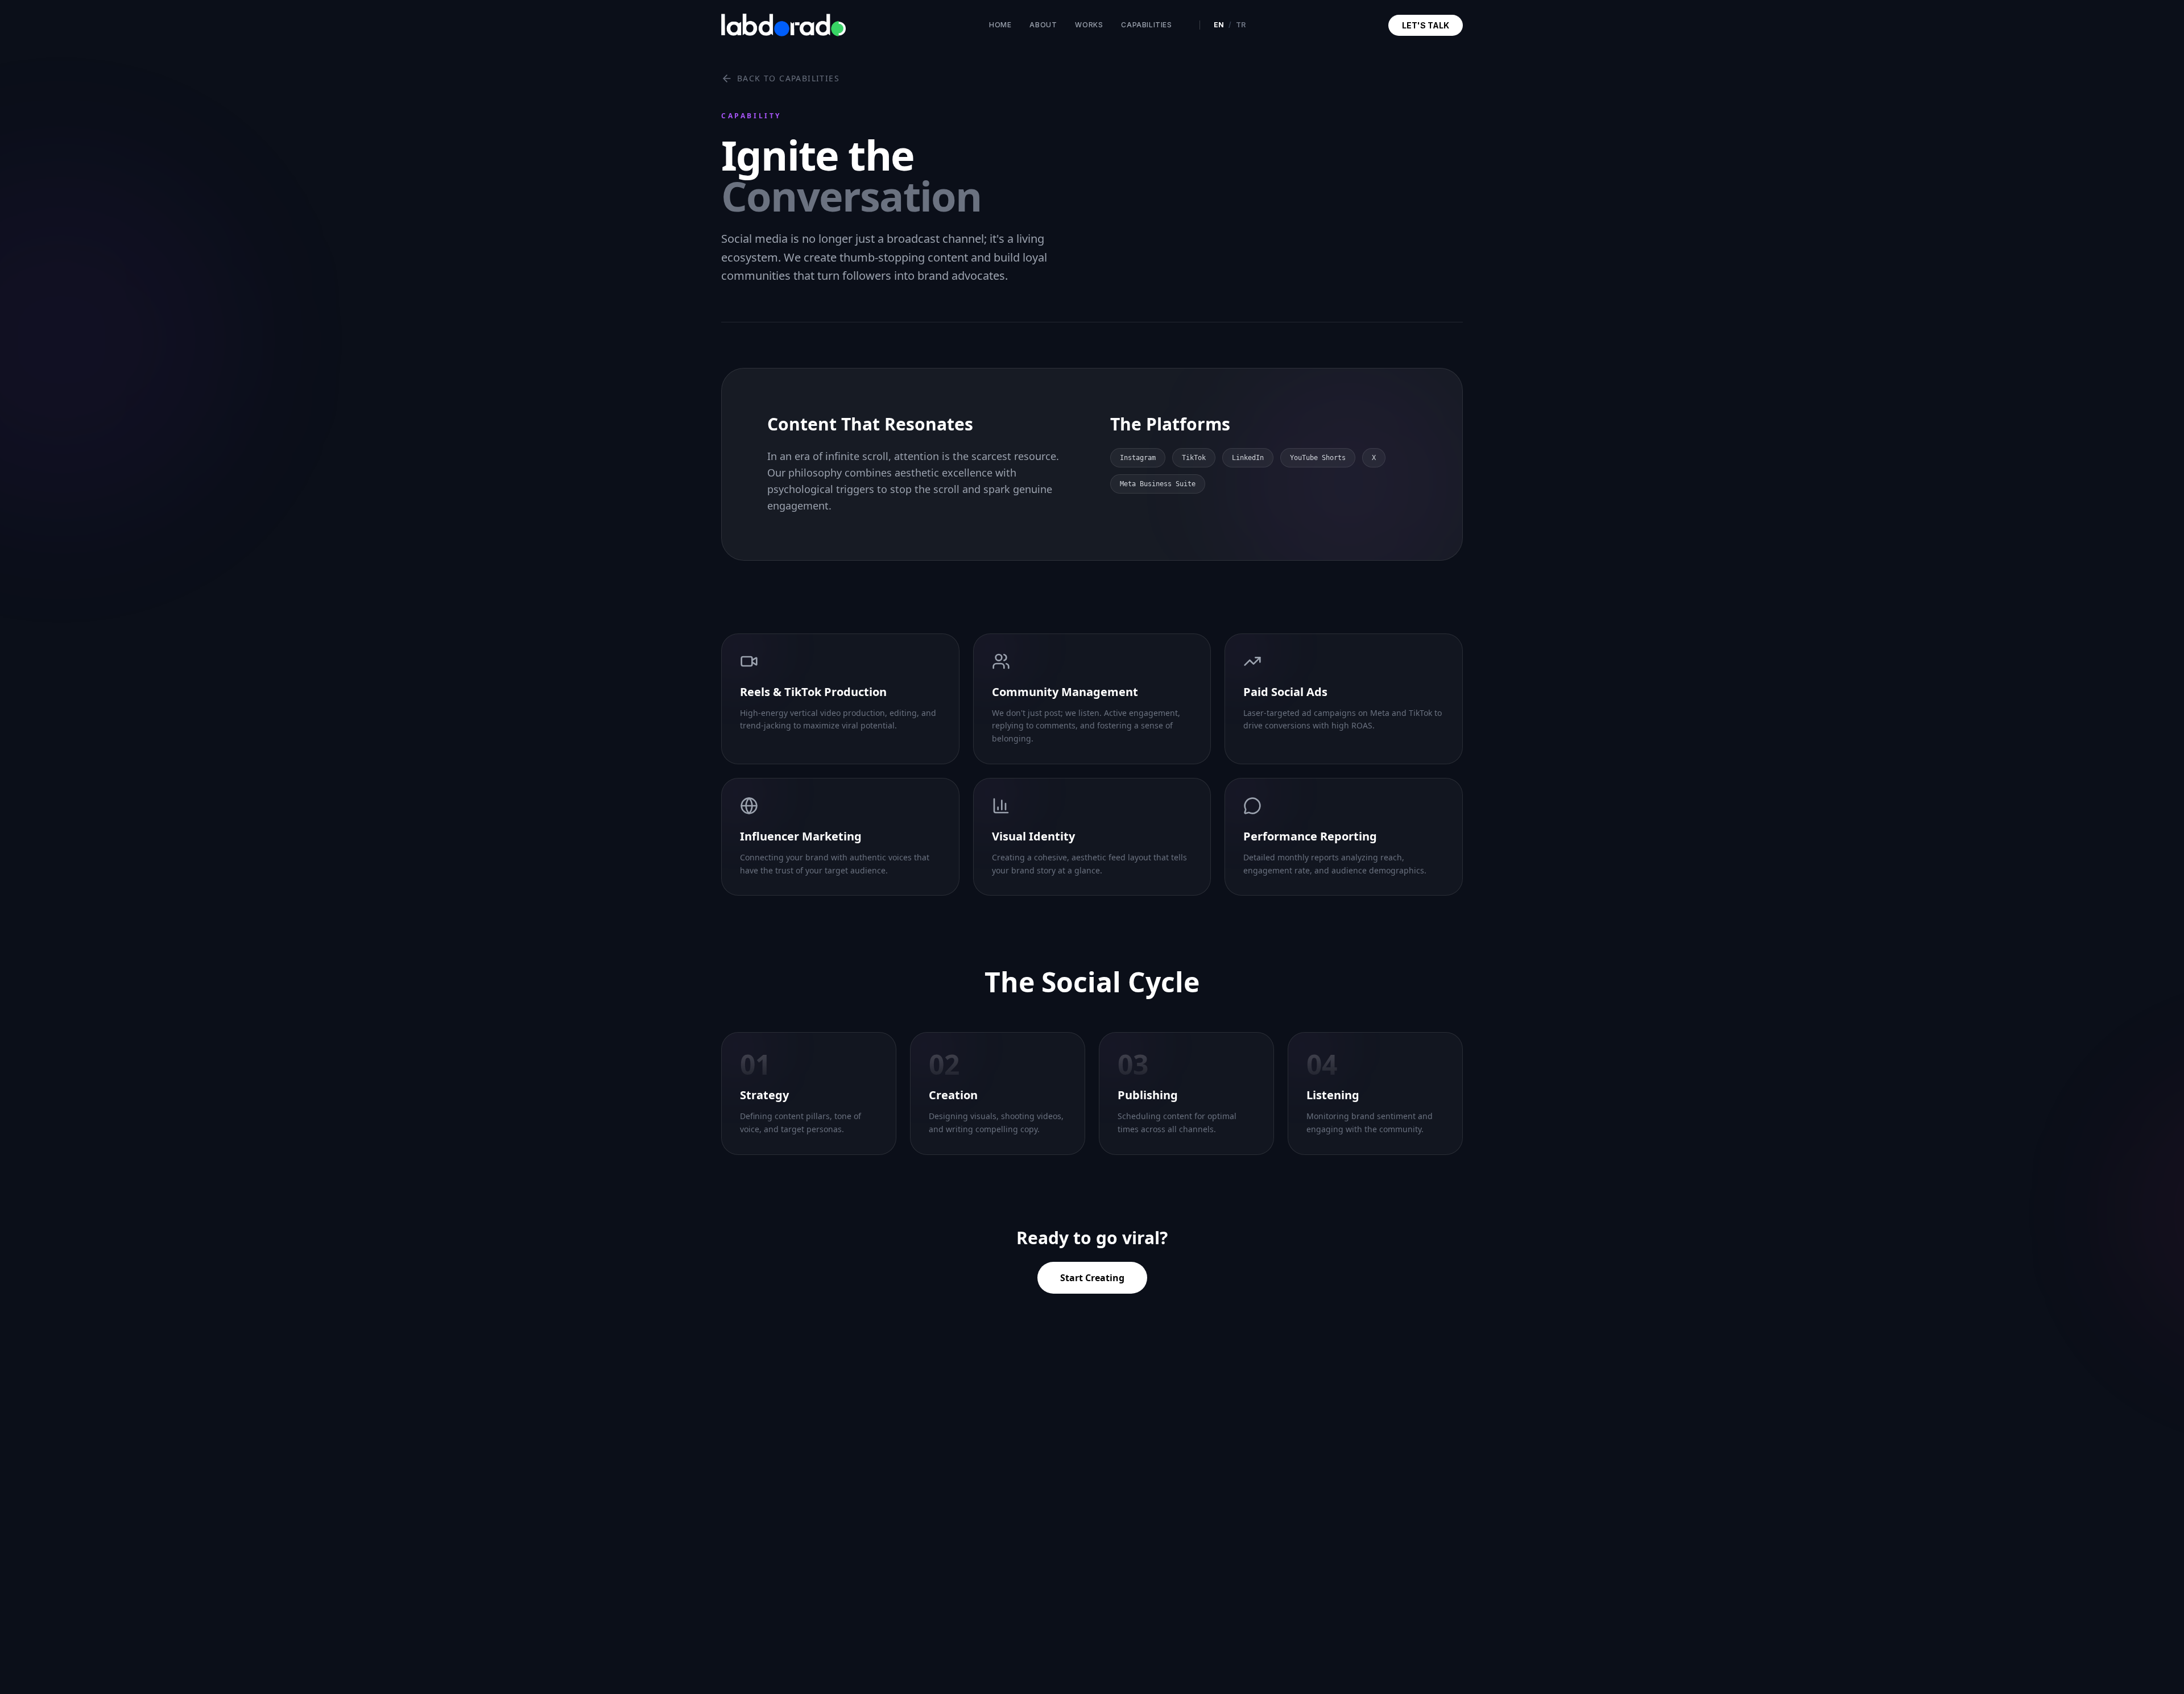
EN (1219, 25)
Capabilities (1146, 25)
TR (1241, 25)
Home (1000, 25)
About (1043, 25)
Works (1089, 25)
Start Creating (1092, 1278)
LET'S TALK (1426, 25)
